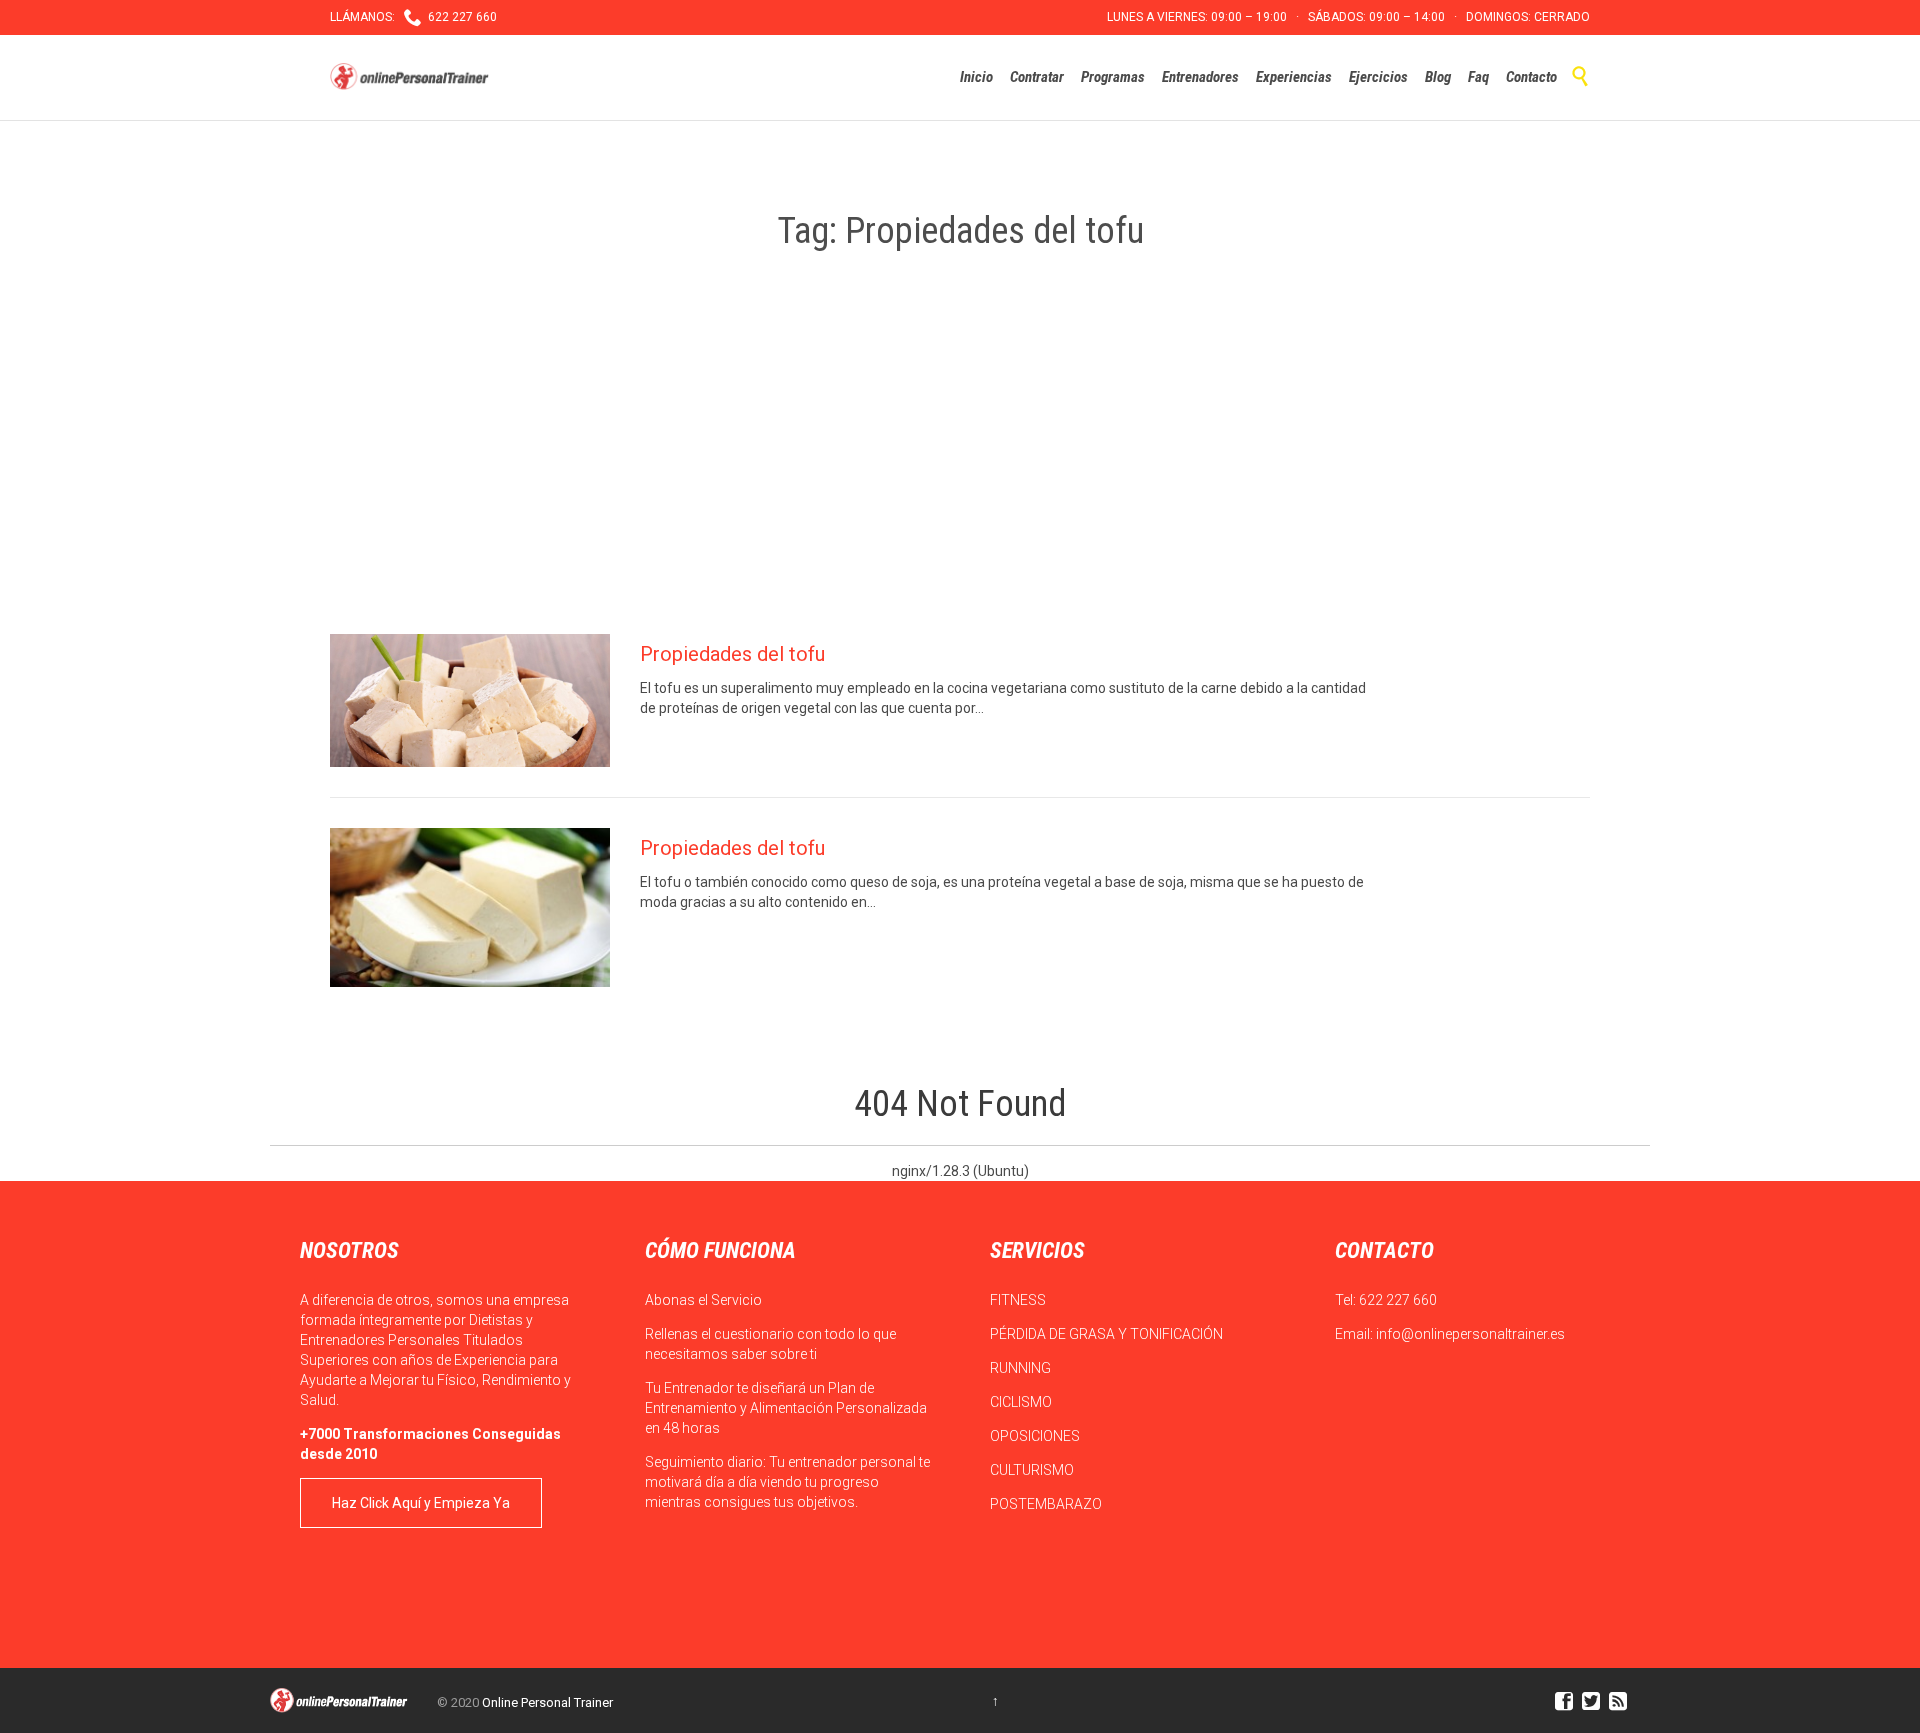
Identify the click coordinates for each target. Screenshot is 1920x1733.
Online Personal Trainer (547, 1702)
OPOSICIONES (1036, 1436)
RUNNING (1022, 1368)
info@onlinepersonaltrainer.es (1470, 1334)
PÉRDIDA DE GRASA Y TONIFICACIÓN (1108, 1334)
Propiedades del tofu (732, 654)
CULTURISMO (1033, 1470)
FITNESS (1019, 1300)
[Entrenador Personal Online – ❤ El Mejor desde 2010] (412, 77)
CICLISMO (1022, 1402)
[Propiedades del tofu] (470, 700)
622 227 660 (1398, 1300)
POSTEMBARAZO (1047, 1504)
